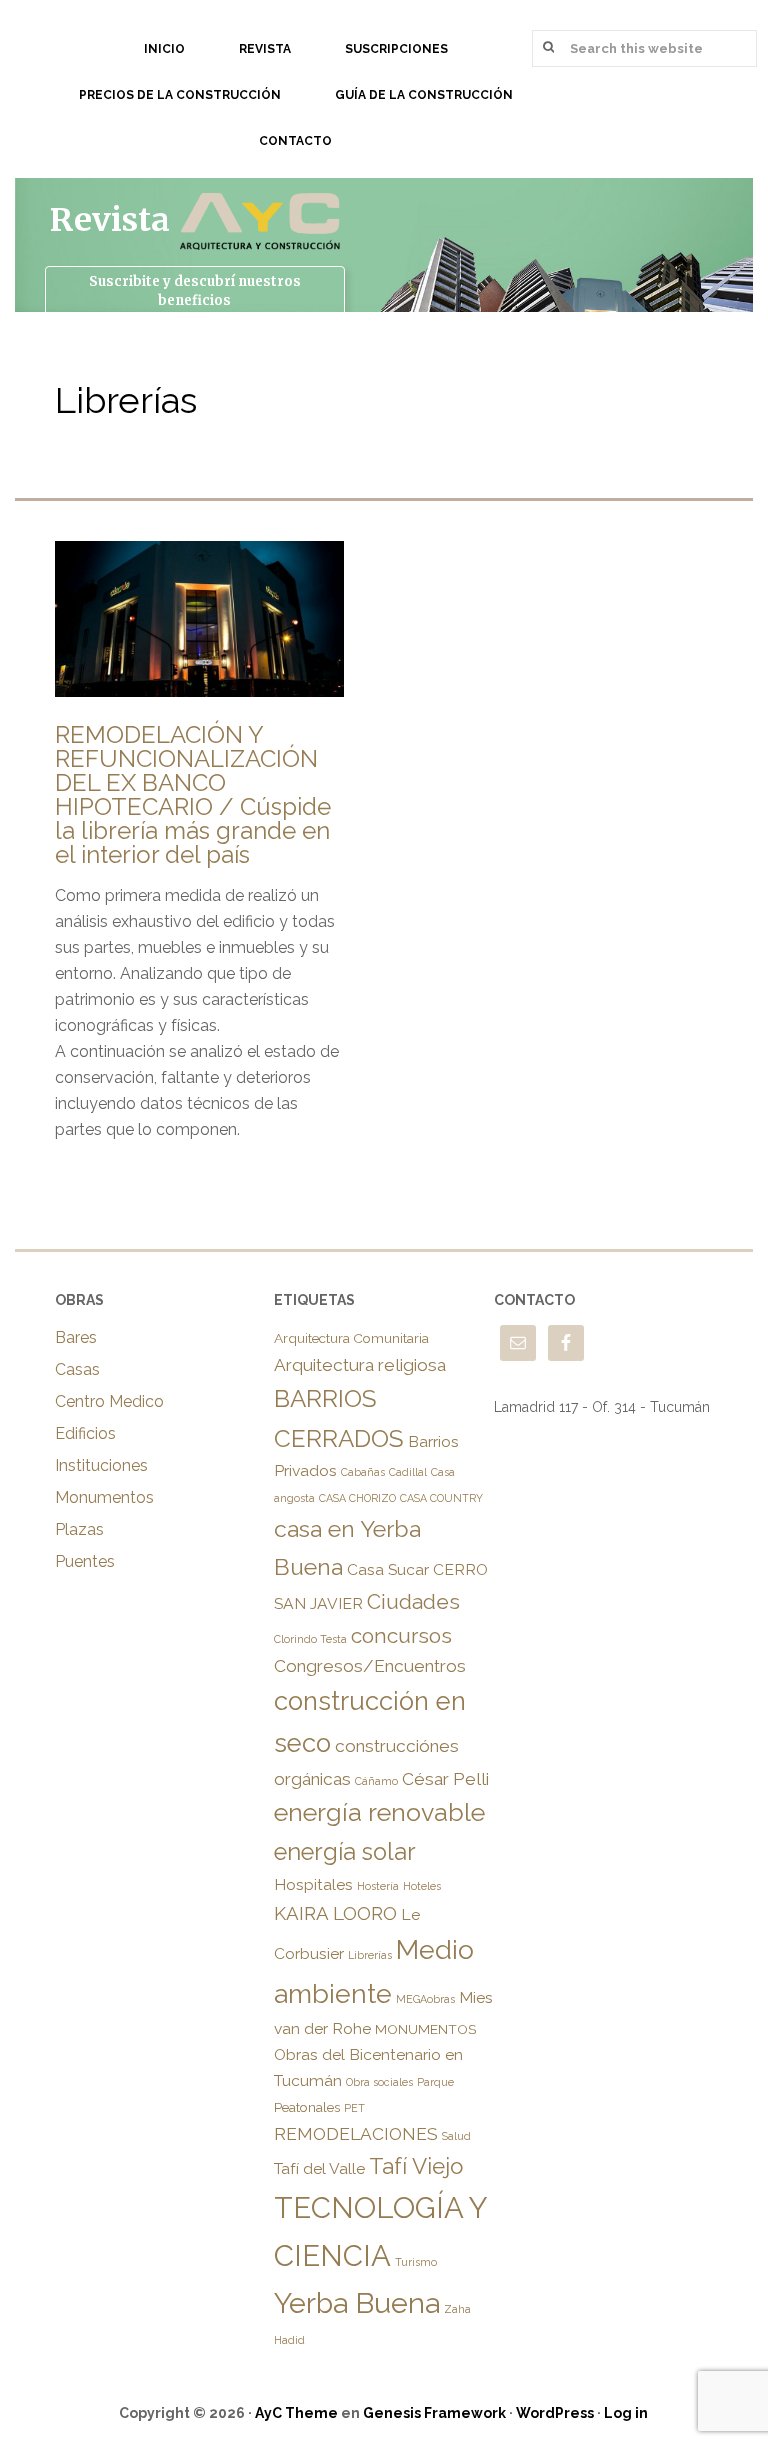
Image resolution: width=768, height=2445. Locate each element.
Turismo (416, 2262)
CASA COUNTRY (441, 1498)
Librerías (370, 1955)
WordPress (555, 2413)
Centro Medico (109, 1401)
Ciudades (413, 1601)
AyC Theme (296, 2413)
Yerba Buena (357, 2303)
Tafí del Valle (319, 2168)
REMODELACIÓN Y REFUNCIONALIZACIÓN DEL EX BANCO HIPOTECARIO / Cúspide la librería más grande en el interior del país (193, 794)
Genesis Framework (434, 2413)
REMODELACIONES (356, 2134)
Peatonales (307, 2107)
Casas (77, 1369)
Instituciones (101, 1465)
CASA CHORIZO (357, 1498)
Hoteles (422, 1886)
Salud (456, 2136)
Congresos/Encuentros (370, 1666)
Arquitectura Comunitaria (351, 1338)
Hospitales (313, 1884)
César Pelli (445, 1779)
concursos (401, 1635)
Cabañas (363, 1472)
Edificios (85, 1433)
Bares (76, 1337)
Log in (626, 2413)
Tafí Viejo (416, 2166)
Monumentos (104, 1497)
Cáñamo (376, 1781)
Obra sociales (379, 2082)
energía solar (345, 1852)
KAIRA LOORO (335, 1913)
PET (354, 2108)
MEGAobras (425, 1999)
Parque (435, 2082)
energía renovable (379, 1812)
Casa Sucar (388, 1569)
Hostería (378, 1886)
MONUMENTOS (425, 2029)
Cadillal (408, 1472)
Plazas (79, 1529)
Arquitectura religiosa (360, 1365)
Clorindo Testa (310, 1639)
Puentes (85, 1561)
